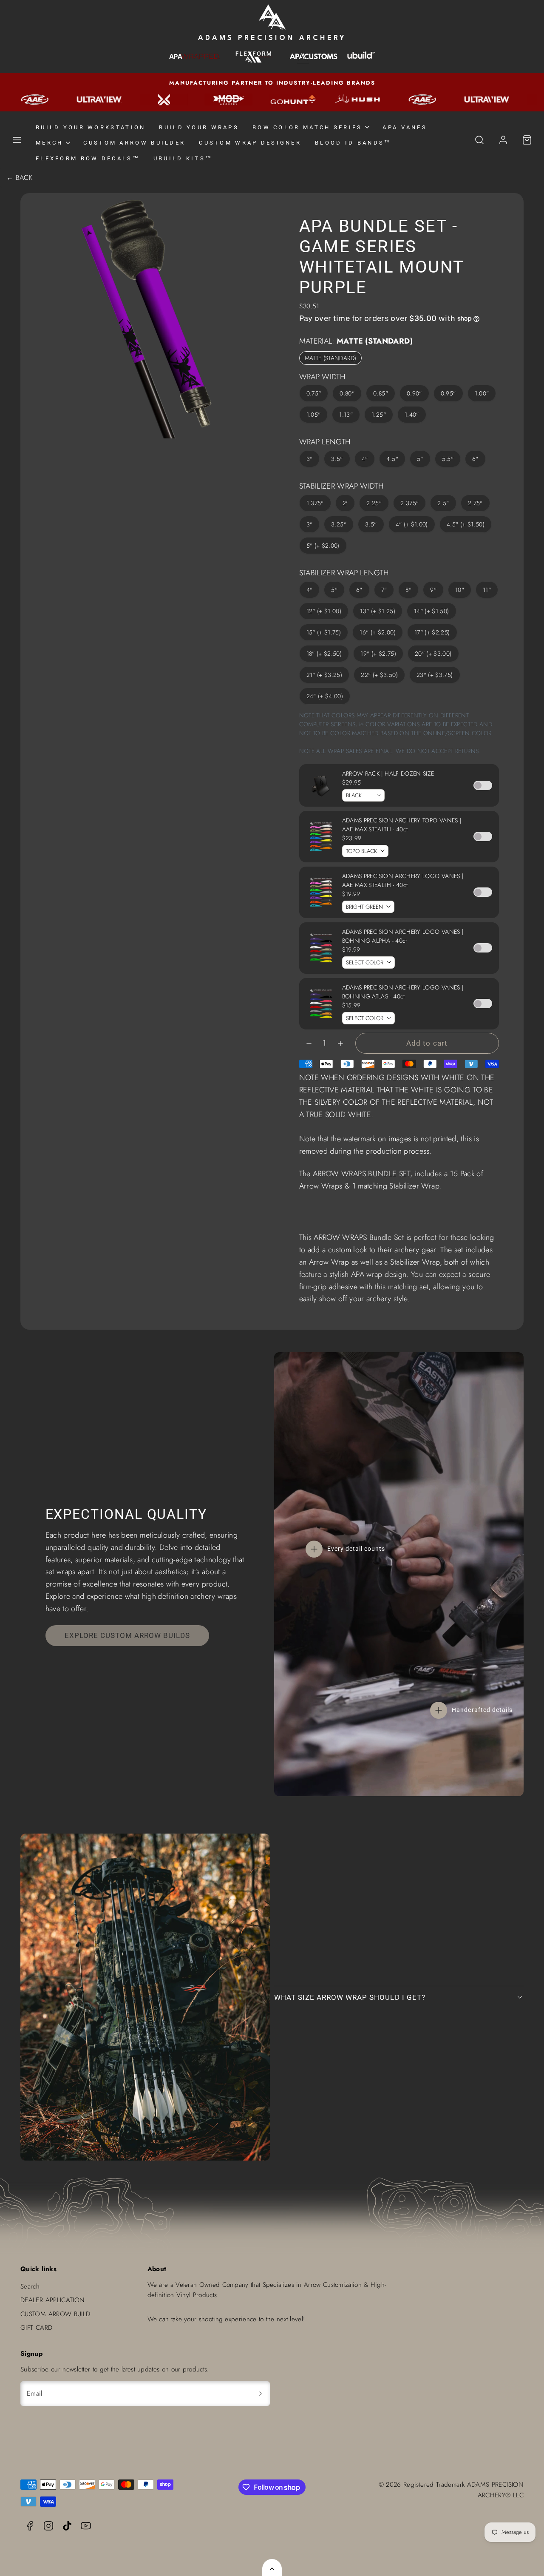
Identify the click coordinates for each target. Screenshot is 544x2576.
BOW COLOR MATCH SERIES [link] (307, 127)
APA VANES (405, 127)
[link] (503, 140)
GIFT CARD (36, 2328)
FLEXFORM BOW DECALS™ (88, 158)
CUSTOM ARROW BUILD (55, 2314)
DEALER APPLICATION (52, 2300)
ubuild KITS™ (183, 158)
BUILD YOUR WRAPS (199, 127)
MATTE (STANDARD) (331, 358)
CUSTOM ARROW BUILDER (134, 143)
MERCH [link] (49, 143)
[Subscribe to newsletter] (261, 2394)
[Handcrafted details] (439, 1710)
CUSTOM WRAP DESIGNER (250, 143)
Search (30, 2286)
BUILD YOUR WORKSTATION (91, 127)
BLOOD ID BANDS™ (353, 143)
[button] (17, 140)
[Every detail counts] (314, 1549)
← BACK (19, 178)
